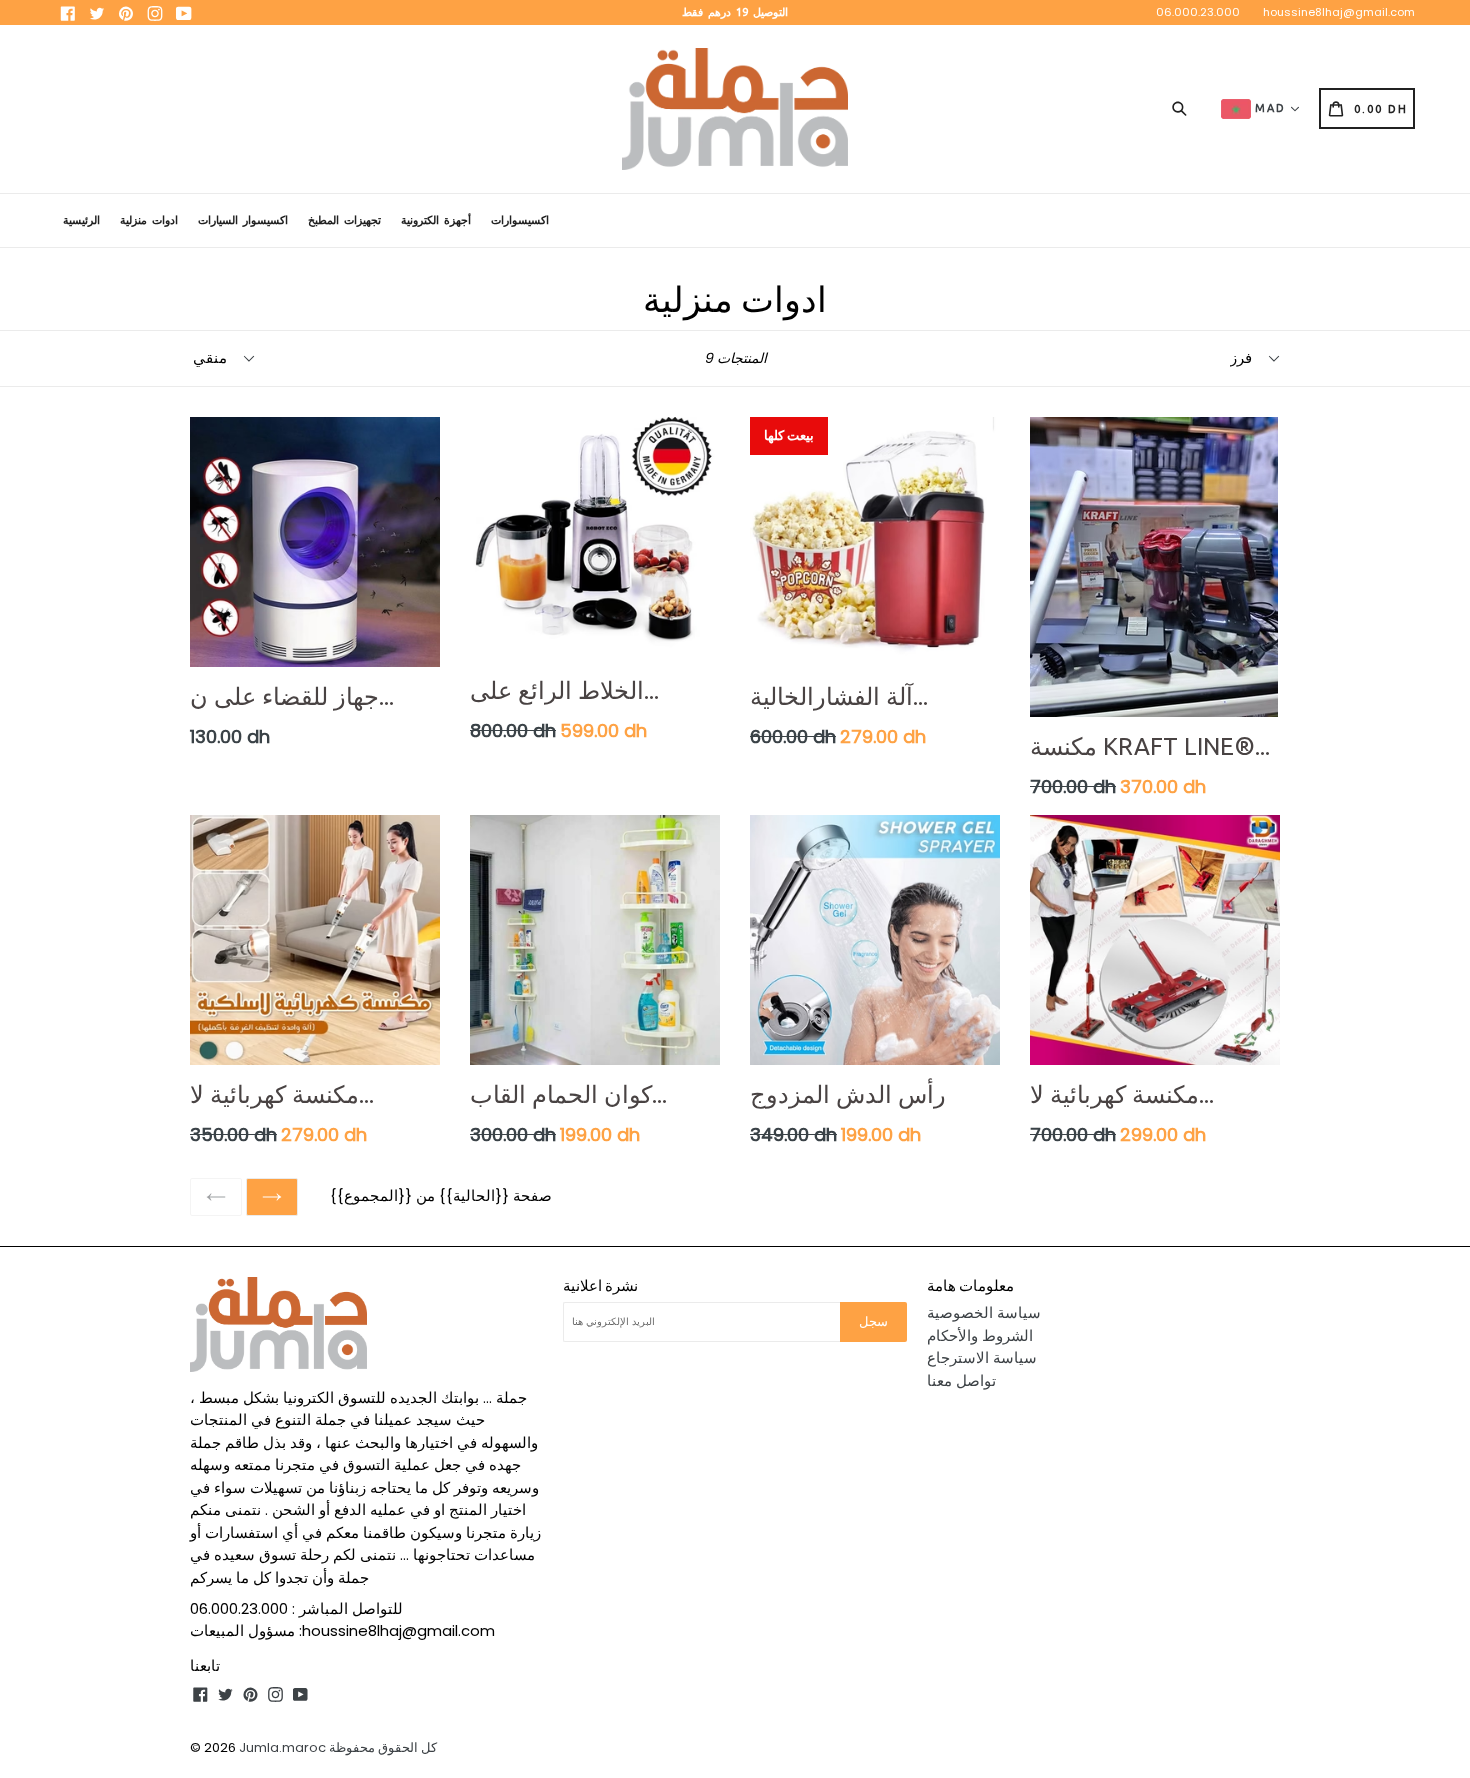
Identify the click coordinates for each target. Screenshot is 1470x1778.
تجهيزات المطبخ (344, 220)
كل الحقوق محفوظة (383, 1747)
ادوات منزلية (149, 220)
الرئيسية (81, 220)
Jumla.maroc (282, 1747)
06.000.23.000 (1198, 12)
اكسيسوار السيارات (243, 220)
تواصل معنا (961, 1380)
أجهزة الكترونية (436, 220)
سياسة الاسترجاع (982, 1357)
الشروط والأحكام (980, 1335)
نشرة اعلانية (600, 1285)
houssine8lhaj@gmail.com (1339, 12)
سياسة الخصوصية (984, 1312)
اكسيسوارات (520, 220)
